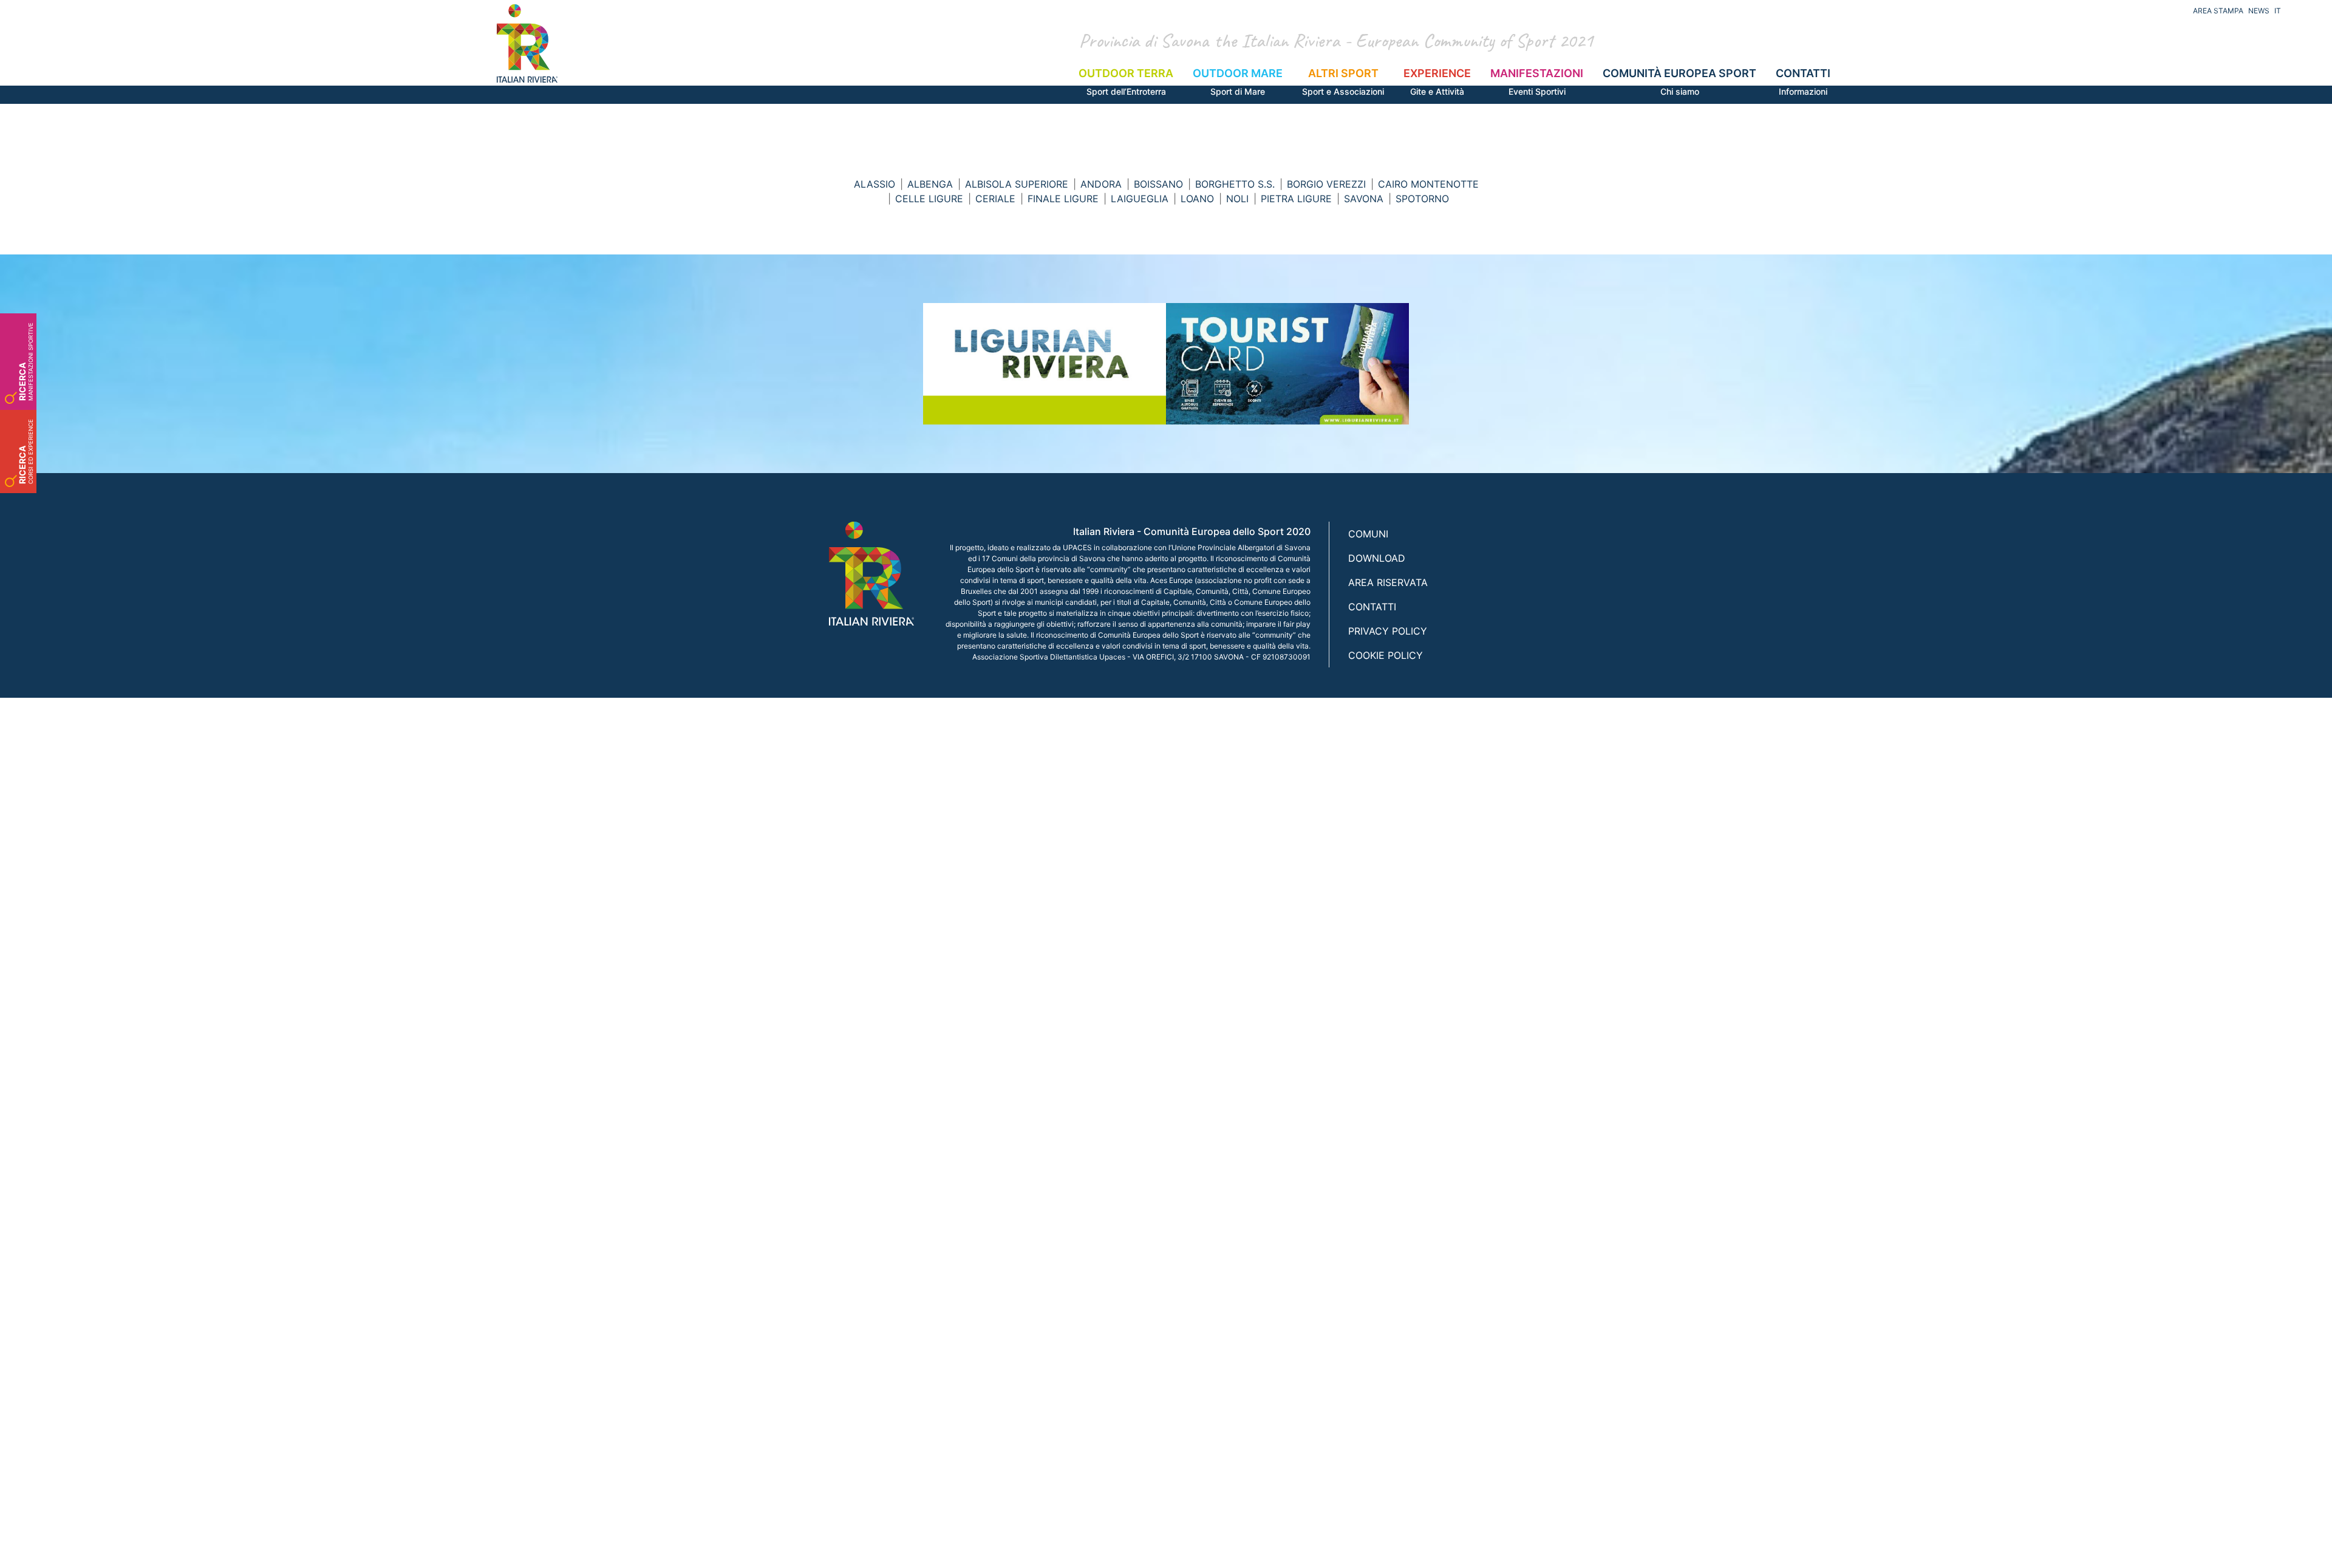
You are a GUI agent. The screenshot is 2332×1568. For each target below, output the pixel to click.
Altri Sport (1343, 82)
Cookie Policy (1386, 655)
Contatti (1803, 82)
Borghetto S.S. (1235, 184)
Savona (1364, 199)
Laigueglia (1140, 199)
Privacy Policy (1388, 631)
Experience (1437, 82)
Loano (1197, 199)
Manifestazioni (1537, 82)
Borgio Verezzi (1326, 184)
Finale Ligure (1063, 199)
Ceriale (995, 199)
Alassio (874, 184)
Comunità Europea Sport (1679, 82)
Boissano (1158, 184)
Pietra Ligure (1296, 199)
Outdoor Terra (1126, 82)
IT (2278, 11)
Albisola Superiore (1017, 184)
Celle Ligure (929, 199)
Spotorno (1422, 199)
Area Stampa (2218, 11)
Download (1377, 558)
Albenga (930, 184)
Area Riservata (1388, 582)
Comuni (1368, 534)
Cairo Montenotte (1428, 184)
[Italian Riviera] (527, 43)
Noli (1237, 199)
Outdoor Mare (1238, 82)
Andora (1101, 184)
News (2259, 11)
